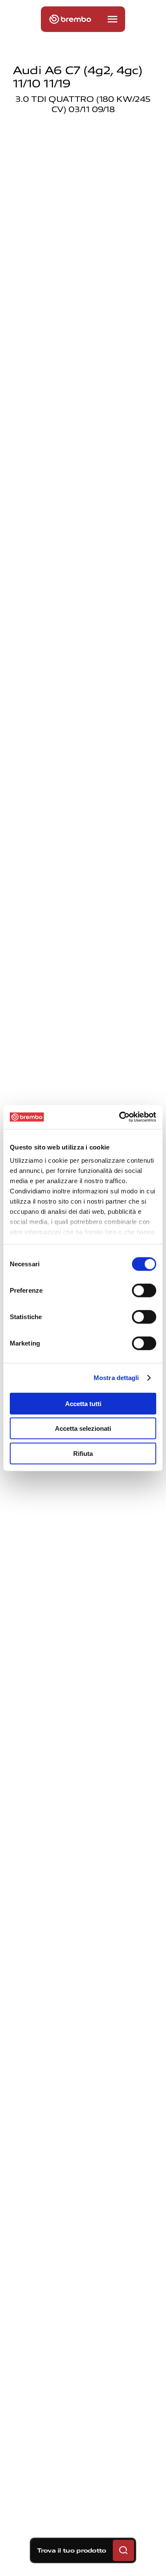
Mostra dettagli (116, 1378)
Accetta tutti (83, 1403)
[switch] (144, 1290)
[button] (112, 19)
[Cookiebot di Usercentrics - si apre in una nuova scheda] (119, 1117)
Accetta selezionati (83, 1428)
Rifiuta (83, 1453)
